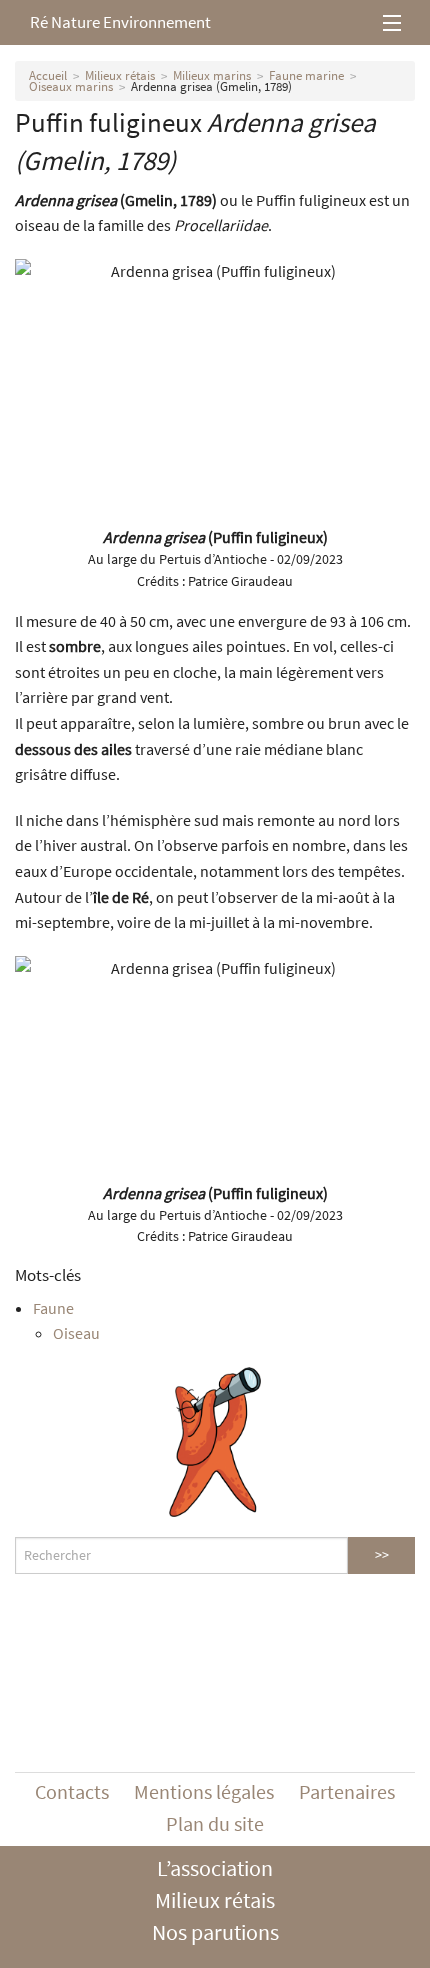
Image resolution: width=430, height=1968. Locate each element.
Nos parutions (215, 1932)
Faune (53, 1308)
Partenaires (347, 1791)
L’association (215, 1868)
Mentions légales (204, 1791)
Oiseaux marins (71, 86)
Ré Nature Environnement (120, 22)
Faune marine (306, 75)
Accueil (48, 75)
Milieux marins (212, 75)
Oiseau (76, 1333)
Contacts (72, 1791)
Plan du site (215, 1823)
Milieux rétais (120, 75)
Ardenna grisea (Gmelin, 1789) (211, 86)
